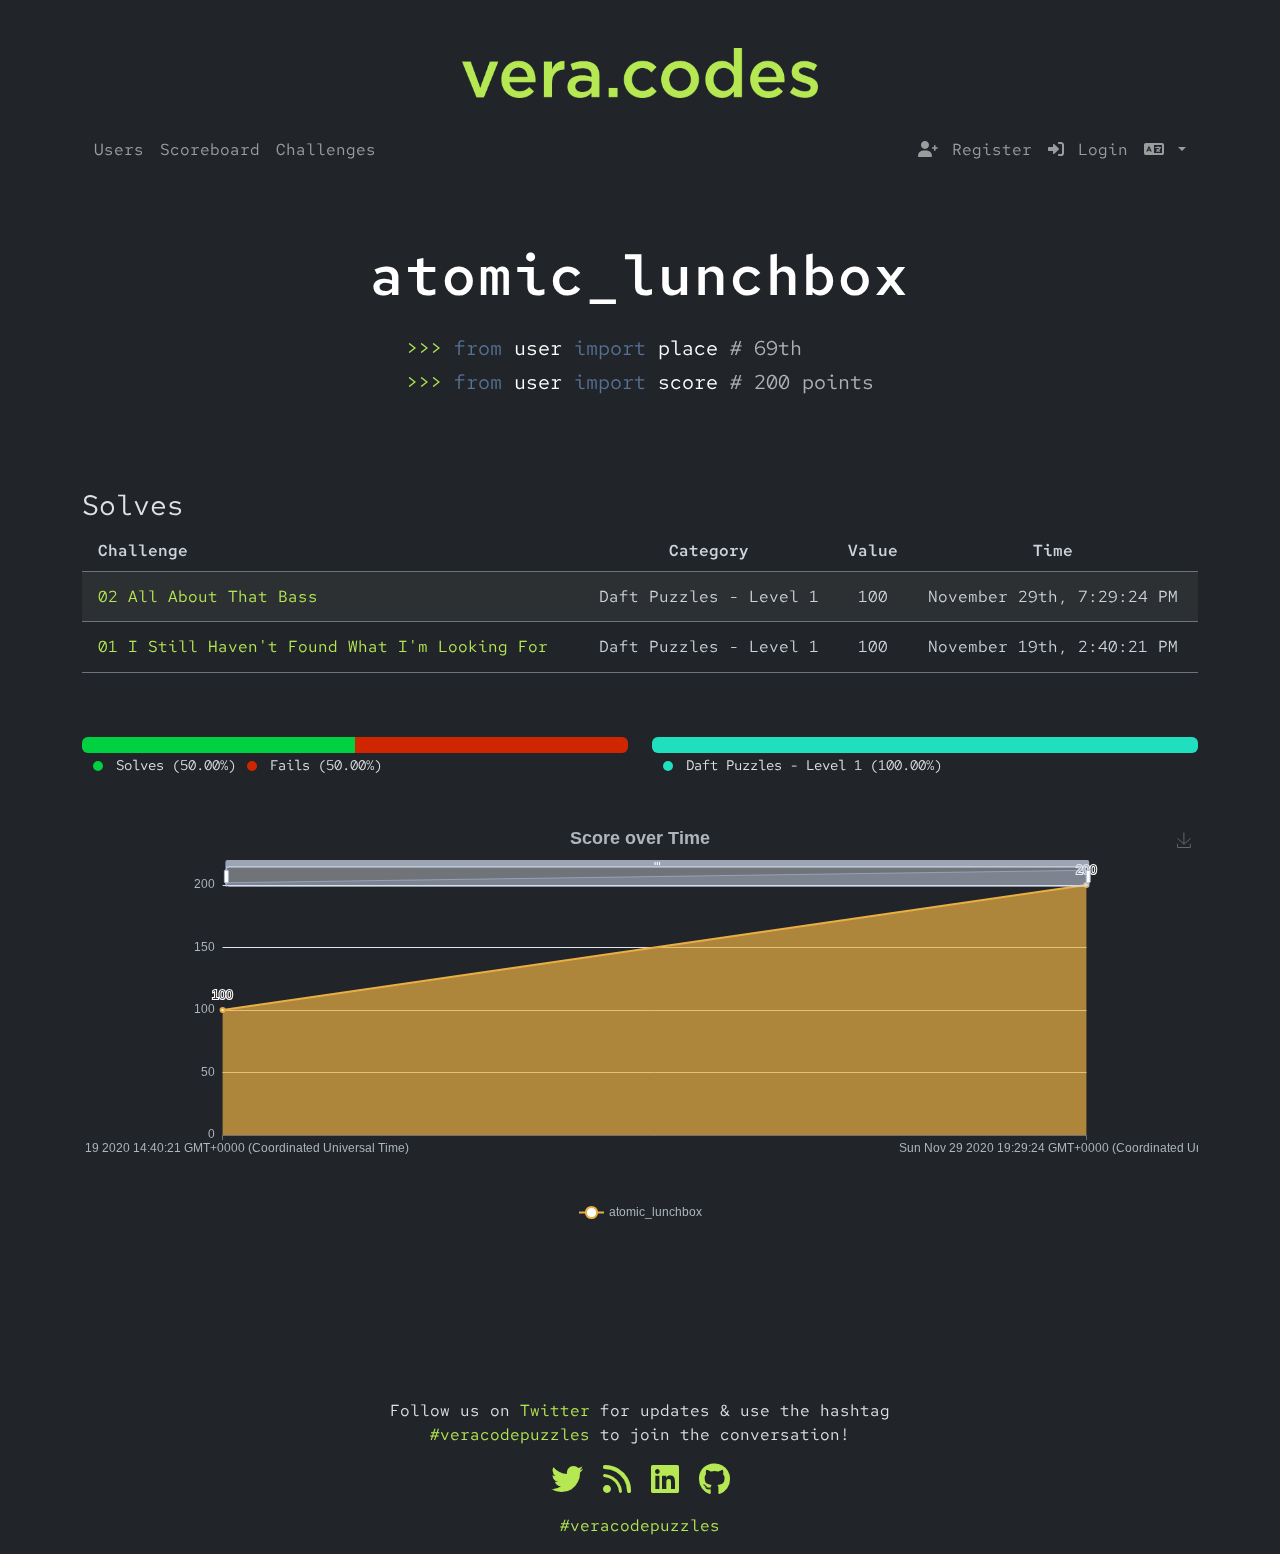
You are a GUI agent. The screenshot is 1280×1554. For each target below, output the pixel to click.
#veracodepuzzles (510, 1434)
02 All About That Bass (208, 596)
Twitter (555, 1410)
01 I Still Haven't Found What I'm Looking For (323, 646)
